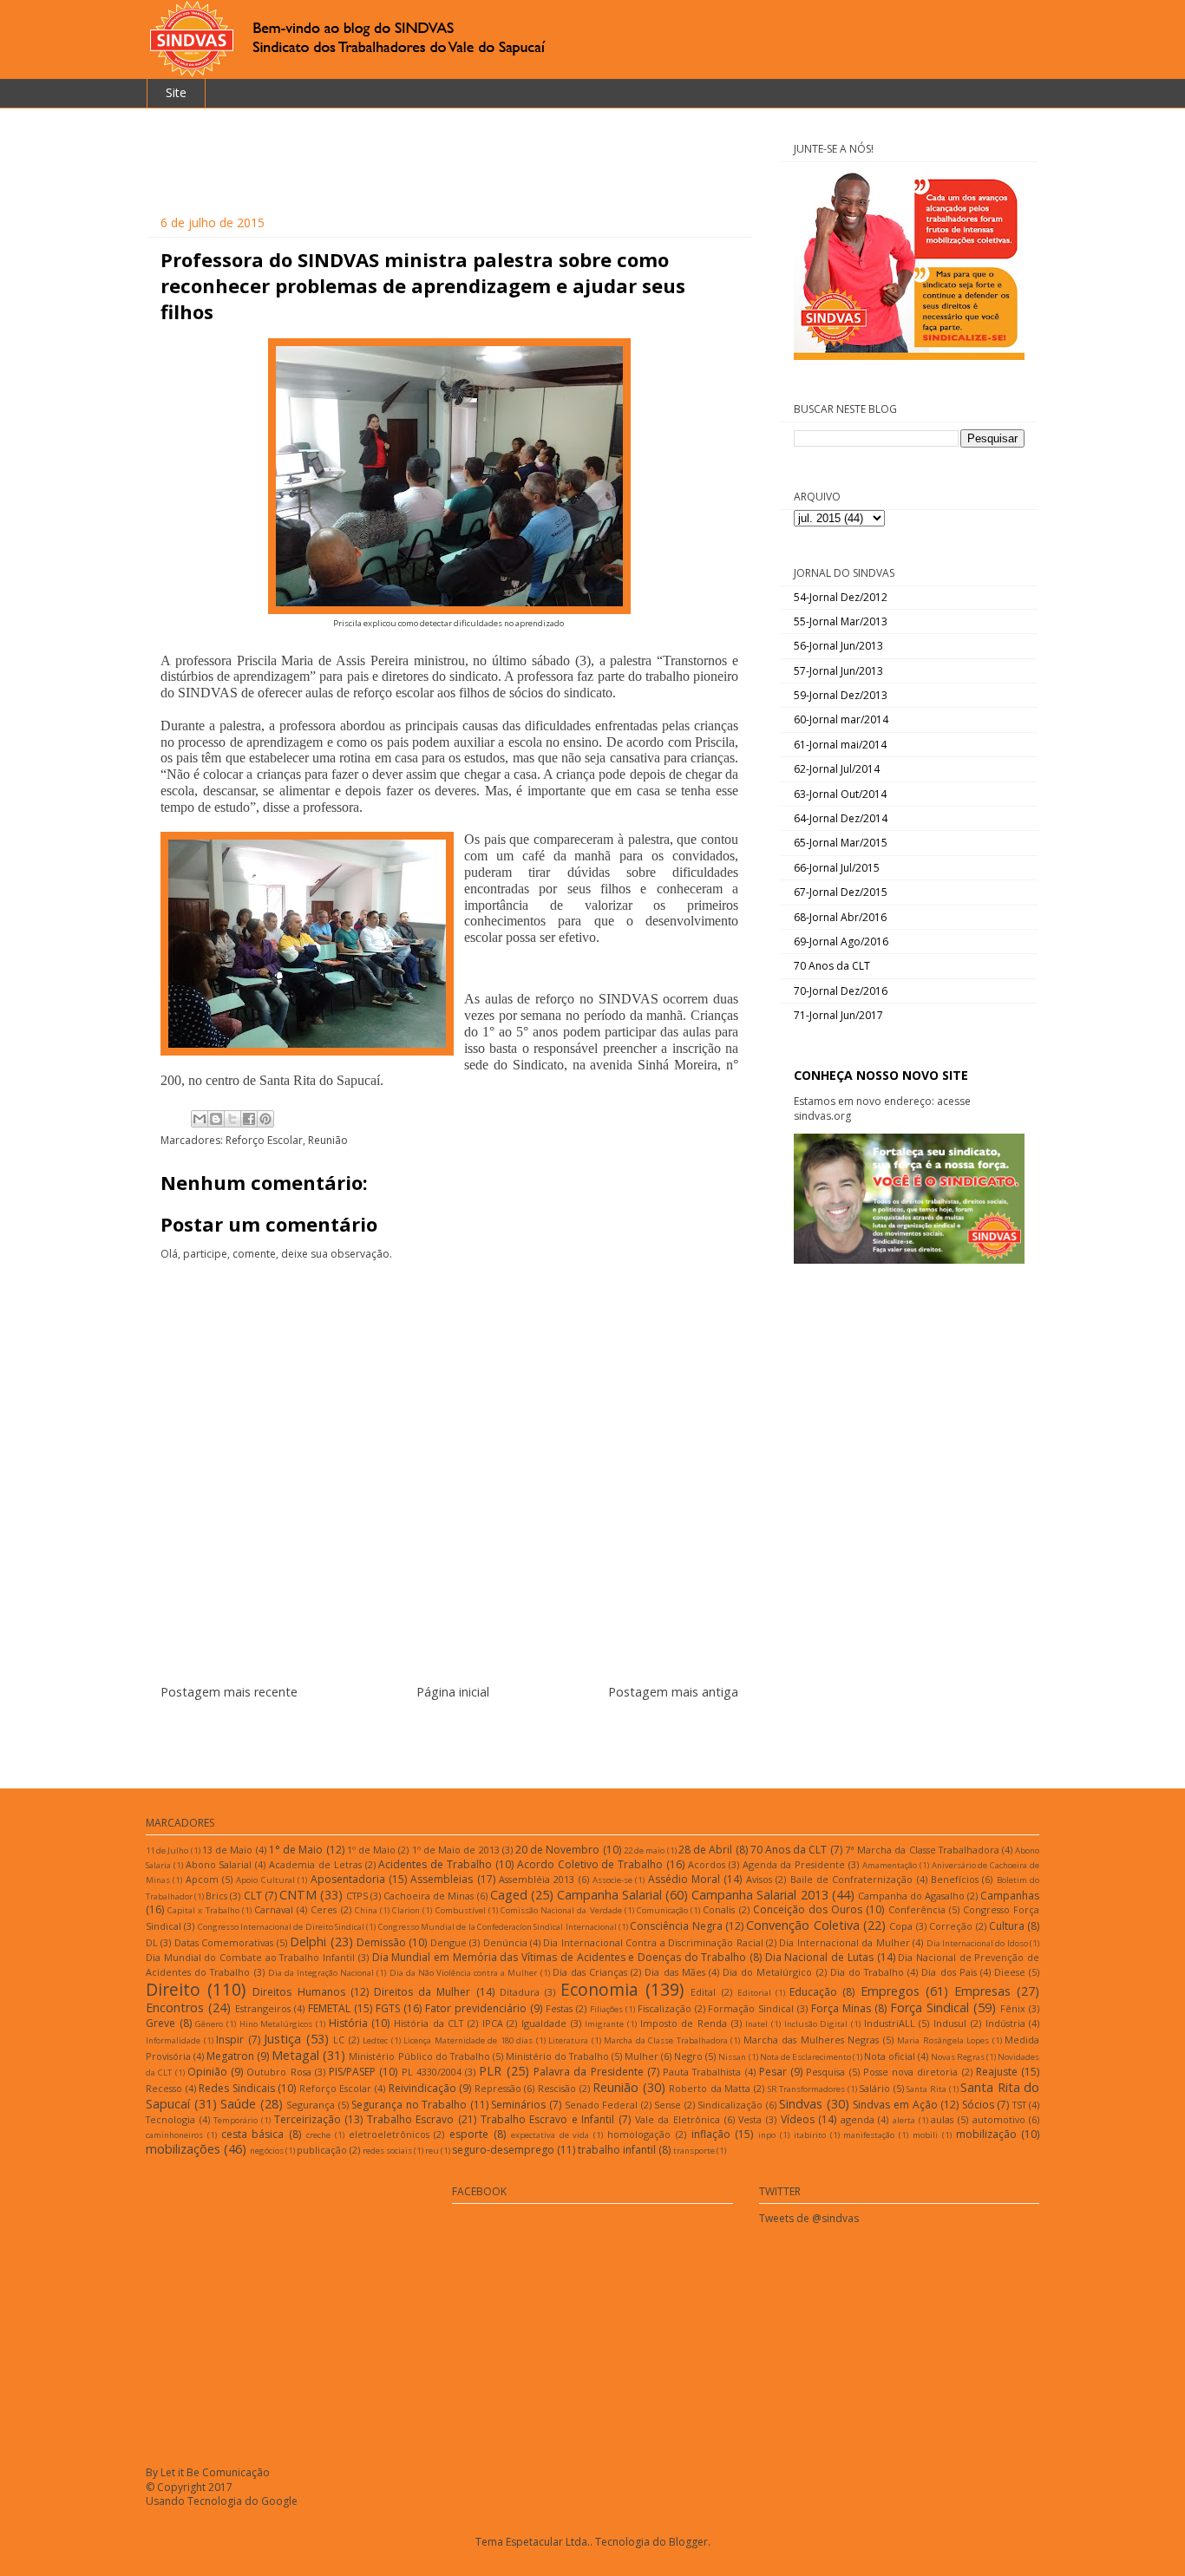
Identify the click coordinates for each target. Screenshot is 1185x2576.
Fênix (1013, 2008)
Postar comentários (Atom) (471, 1745)
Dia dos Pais (949, 1972)
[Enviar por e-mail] (200, 1119)
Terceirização (308, 2119)
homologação (639, 2134)
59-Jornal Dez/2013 (841, 695)
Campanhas (1010, 1896)
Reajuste (997, 2072)
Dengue (448, 1942)
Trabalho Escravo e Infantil (548, 2119)
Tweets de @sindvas (809, 2218)
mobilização (986, 2134)
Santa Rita (926, 2089)
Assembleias (442, 1879)
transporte (694, 2151)
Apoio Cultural (265, 1880)
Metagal (295, 2055)
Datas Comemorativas (224, 1942)
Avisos (759, 1879)
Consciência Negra (676, 1926)
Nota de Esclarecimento (805, 2057)
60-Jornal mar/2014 (841, 719)
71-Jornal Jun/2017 (838, 1015)
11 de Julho (167, 1850)
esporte (469, 2134)
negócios (267, 2151)
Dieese (1010, 1972)
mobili (925, 2135)
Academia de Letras (315, 1864)
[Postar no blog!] (216, 1119)
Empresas (982, 1991)
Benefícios (955, 1879)
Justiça (282, 2039)
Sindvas (801, 2104)
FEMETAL (329, 2008)
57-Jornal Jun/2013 (838, 671)
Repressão (498, 2088)
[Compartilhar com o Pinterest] (265, 1119)
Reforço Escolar (264, 1140)
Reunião (328, 1140)
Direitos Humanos (298, 1992)
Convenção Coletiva (802, 1925)
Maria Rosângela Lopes (943, 2040)
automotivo (999, 2119)
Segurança (311, 2105)
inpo (767, 2135)
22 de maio (644, 1850)
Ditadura (520, 1992)
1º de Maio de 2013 (456, 1850)
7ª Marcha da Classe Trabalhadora (922, 1850)
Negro (688, 2056)
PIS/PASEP (352, 2072)
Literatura (568, 2040)
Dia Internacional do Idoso (977, 1943)
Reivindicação (422, 2088)
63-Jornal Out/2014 (840, 794)
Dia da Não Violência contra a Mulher (464, 1973)
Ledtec (375, 2040)
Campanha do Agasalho (911, 1896)
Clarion (406, 1910)
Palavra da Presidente (589, 2072)
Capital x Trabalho (203, 1910)
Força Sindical (930, 2007)
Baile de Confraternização (852, 1879)
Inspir (230, 2040)
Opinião (207, 2072)
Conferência (917, 1909)
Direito (173, 1989)
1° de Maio (296, 1850)
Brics (216, 1896)
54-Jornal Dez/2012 (841, 597)
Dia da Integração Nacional (321, 1973)
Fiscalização (665, 2008)
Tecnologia (170, 2119)
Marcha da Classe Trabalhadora (666, 2040)
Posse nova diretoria (911, 2072)
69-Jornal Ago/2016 (841, 941)
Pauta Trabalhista (702, 2072)
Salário (874, 2088)
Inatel (756, 2024)
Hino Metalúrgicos (276, 2024)
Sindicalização (730, 2105)
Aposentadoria (348, 1879)
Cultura (1007, 1926)
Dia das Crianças (590, 1972)
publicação (322, 2150)
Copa (901, 1926)
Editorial (754, 1993)
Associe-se (612, 1880)
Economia (599, 1989)
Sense (668, 2105)
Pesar (773, 2072)
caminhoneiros (174, 2135)
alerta (904, 2120)
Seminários (518, 2105)
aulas (942, 2119)
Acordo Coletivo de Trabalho (590, 1864)
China (366, 1910)
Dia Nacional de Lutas (819, 1957)
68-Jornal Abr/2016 (840, 917)
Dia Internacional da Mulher (844, 1942)
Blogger (688, 2542)
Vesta (750, 2119)
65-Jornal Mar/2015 (841, 843)
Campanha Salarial (609, 1895)
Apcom (202, 1879)
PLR (490, 2071)
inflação (711, 2134)
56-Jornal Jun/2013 (838, 646)
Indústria (1005, 2023)
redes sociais (387, 2151)
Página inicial (453, 1692)
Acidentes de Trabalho (435, 1864)
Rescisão (557, 2088)
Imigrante (604, 2024)
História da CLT (429, 2023)
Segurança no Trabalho (409, 2105)
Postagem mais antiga (673, 1692)
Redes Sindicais (237, 2088)
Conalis (719, 1909)
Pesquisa (825, 2072)
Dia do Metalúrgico (767, 1972)
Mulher (642, 2056)
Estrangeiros (263, 2008)
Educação (813, 1992)
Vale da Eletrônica (678, 2119)
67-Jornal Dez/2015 (841, 892)
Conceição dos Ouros (808, 1909)
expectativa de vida (550, 2135)
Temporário (236, 2120)
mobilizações (183, 2149)
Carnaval (274, 1909)
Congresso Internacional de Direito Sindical (281, 1927)
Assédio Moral (684, 1879)
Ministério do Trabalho (557, 2056)
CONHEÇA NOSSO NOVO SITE (881, 1075)
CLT (253, 1896)
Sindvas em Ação (895, 2105)
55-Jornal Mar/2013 (841, 621)
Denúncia (505, 1942)
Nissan (732, 2057)
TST (1019, 2105)
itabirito (810, 2135)
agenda (858, 2119)
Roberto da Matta (710, 2088)
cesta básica (253, 2134)
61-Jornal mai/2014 (840, 745)
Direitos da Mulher (422, 1992)
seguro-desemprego (503, 2150)
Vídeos (798, 2119)
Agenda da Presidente (794, 1864)
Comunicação (662, 1910)
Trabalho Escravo (411, 2119)
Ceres (324, 1909)
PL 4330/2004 (432, 2072)
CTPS (357, 1896)
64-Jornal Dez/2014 (841, 818)
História (348, 2023)
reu (432, 2151)
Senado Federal (602, 2105)
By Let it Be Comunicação (208, 2472)
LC (339, 2040)
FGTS (388, 2008)
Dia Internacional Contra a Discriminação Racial (653, 1942)
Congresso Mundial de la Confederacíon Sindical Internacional (498, 1927)
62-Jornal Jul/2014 (837, 769)
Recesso (164, 2088)
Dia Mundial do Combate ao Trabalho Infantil (250, 1957)
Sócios (978, 2105)
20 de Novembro (557, 1850)
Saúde (238, 2104)
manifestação (869, 2135)
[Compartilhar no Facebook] (249, 1119)
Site (176, 92)
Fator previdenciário (476, 2008)
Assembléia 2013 (537, 1879)
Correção (951, 1926)
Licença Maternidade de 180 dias (468, 2040)
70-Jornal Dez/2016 (841, 991)
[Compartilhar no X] (232, 1119)
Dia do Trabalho (867, 1972)
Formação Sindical (751, 2008)
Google (279, 2501)
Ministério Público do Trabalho (419, 2056)
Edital (703, 1992)
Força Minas (841, 2008)
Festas (559, 2008)
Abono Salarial (219, 1864)
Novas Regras (958, 2057)
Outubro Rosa (278, 2072)
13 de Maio (227, 1850)
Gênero (209, 2024)
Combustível (461, 1910)
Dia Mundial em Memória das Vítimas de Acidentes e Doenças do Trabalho (560, 1957)
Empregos (890, 1991)
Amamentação (890, 1865)
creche (318, 2135)
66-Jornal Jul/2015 (837, 868)
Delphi (308, 1942)
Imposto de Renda (684, 2023)
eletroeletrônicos (389, 2134)
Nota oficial (890, 2056)
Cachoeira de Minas (429, 1896)
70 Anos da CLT (832, 966)
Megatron (230, 2056)
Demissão (381, 1942)
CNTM (298, 1895)
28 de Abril (705, 1850)
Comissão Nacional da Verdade (561, 1910)
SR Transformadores (807, 2089)
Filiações (606, 2009)
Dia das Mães (674, 1972)
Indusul (950, 2023)
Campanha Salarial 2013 (759, 1895)
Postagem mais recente (229, 1692)
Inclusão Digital (816, 2024)
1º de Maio (371, 1850)
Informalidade (173, 2040)
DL (152, 1942)
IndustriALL (890, 2023)
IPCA (493, 2023)
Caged (509, 1895)
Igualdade (544, 2023)
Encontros (175, 2007)
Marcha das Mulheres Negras (812, 2040)
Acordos (707, 1864)
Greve (160, 2023)
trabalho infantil (617, 2150)
